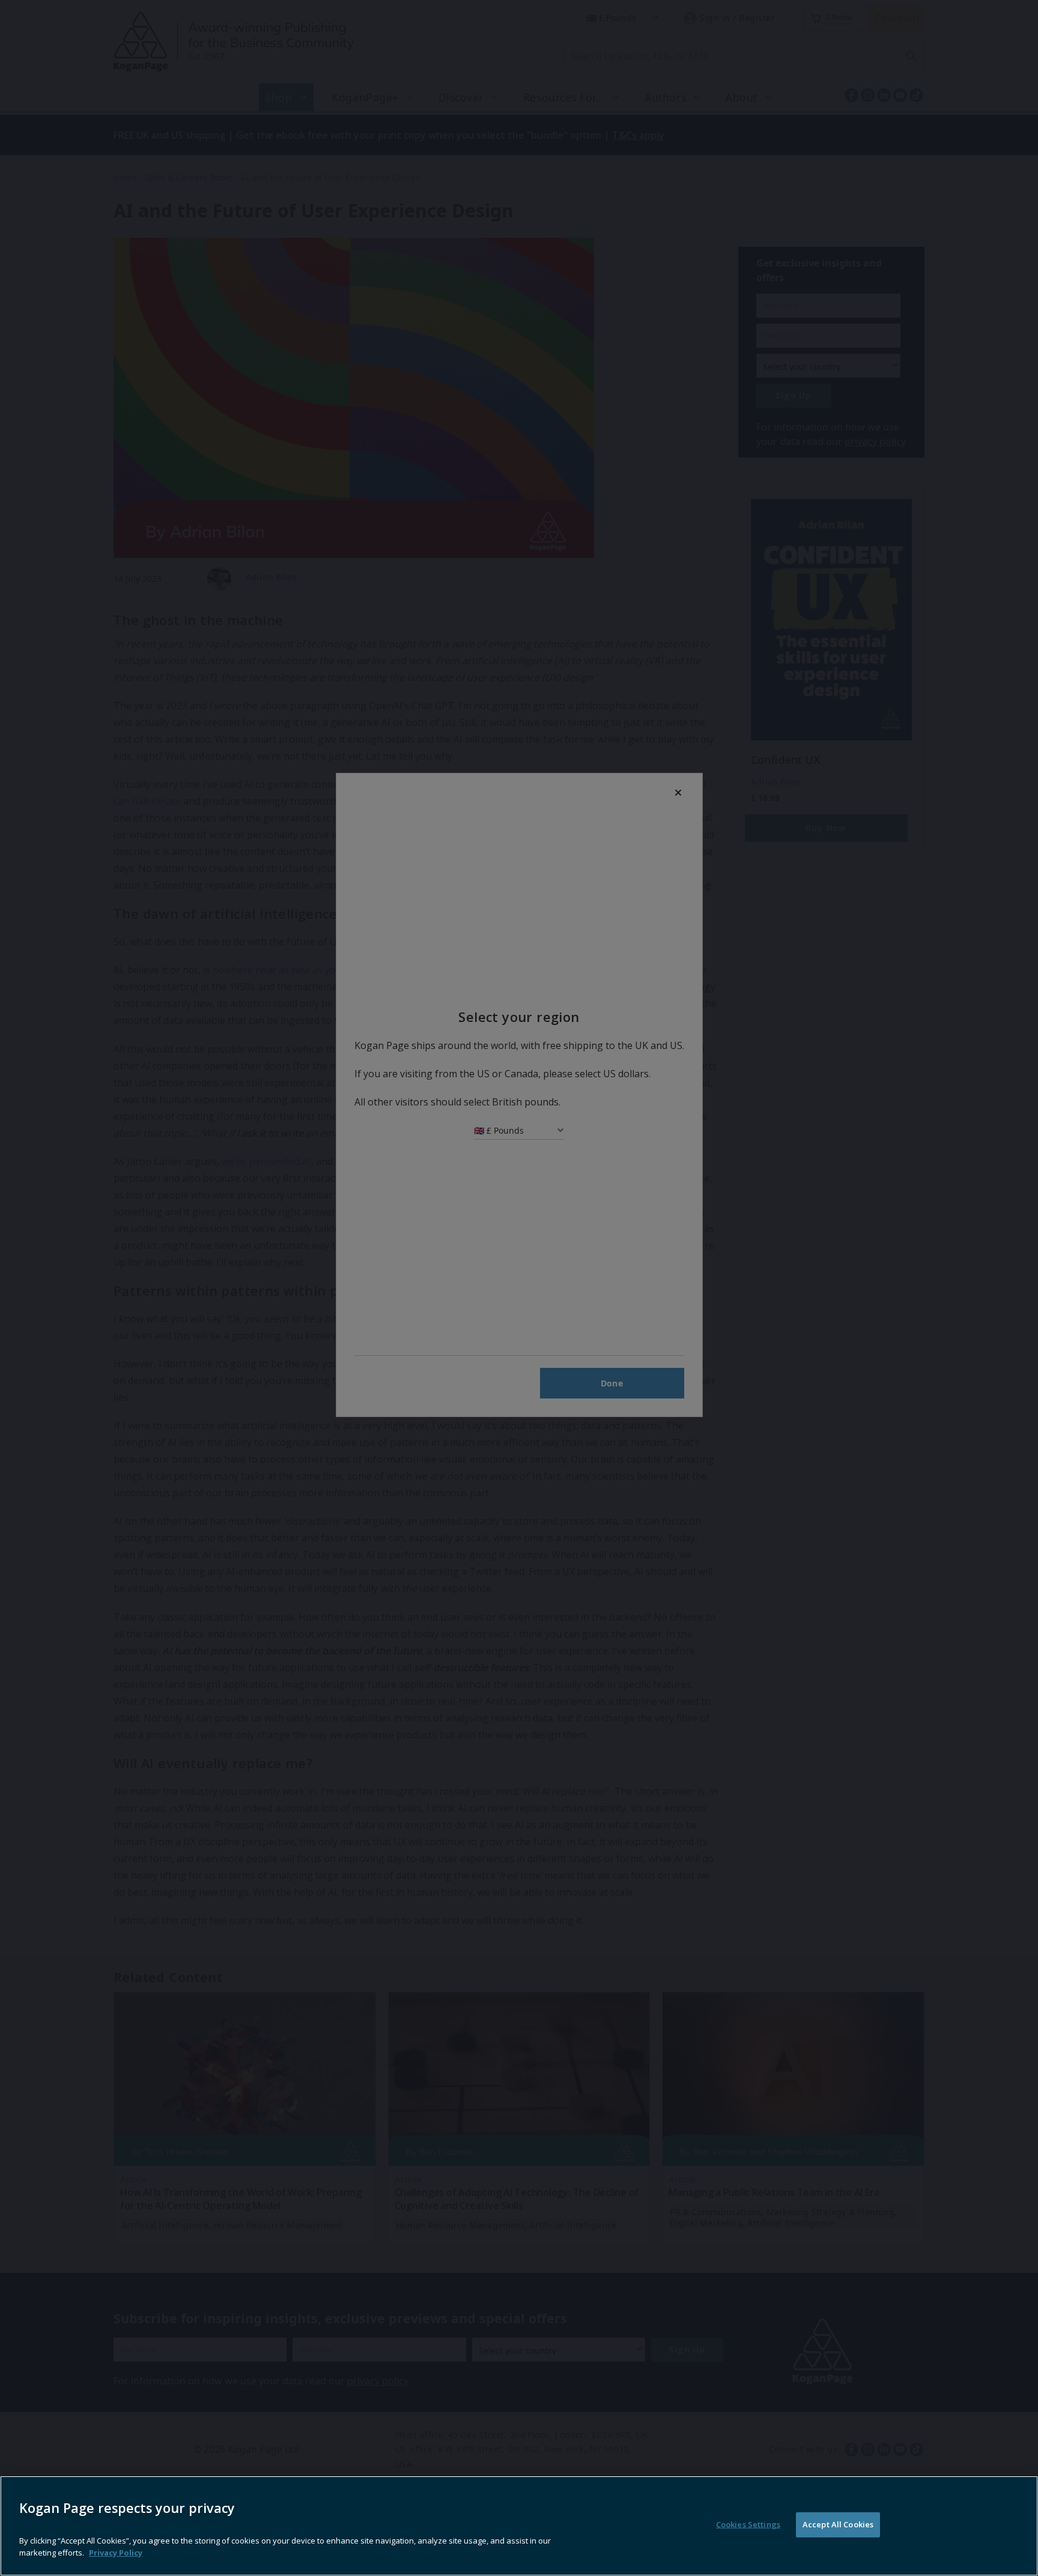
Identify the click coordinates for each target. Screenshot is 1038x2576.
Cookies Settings (748, 2524)
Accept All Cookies (838, 2524)
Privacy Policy (116, 2552)
